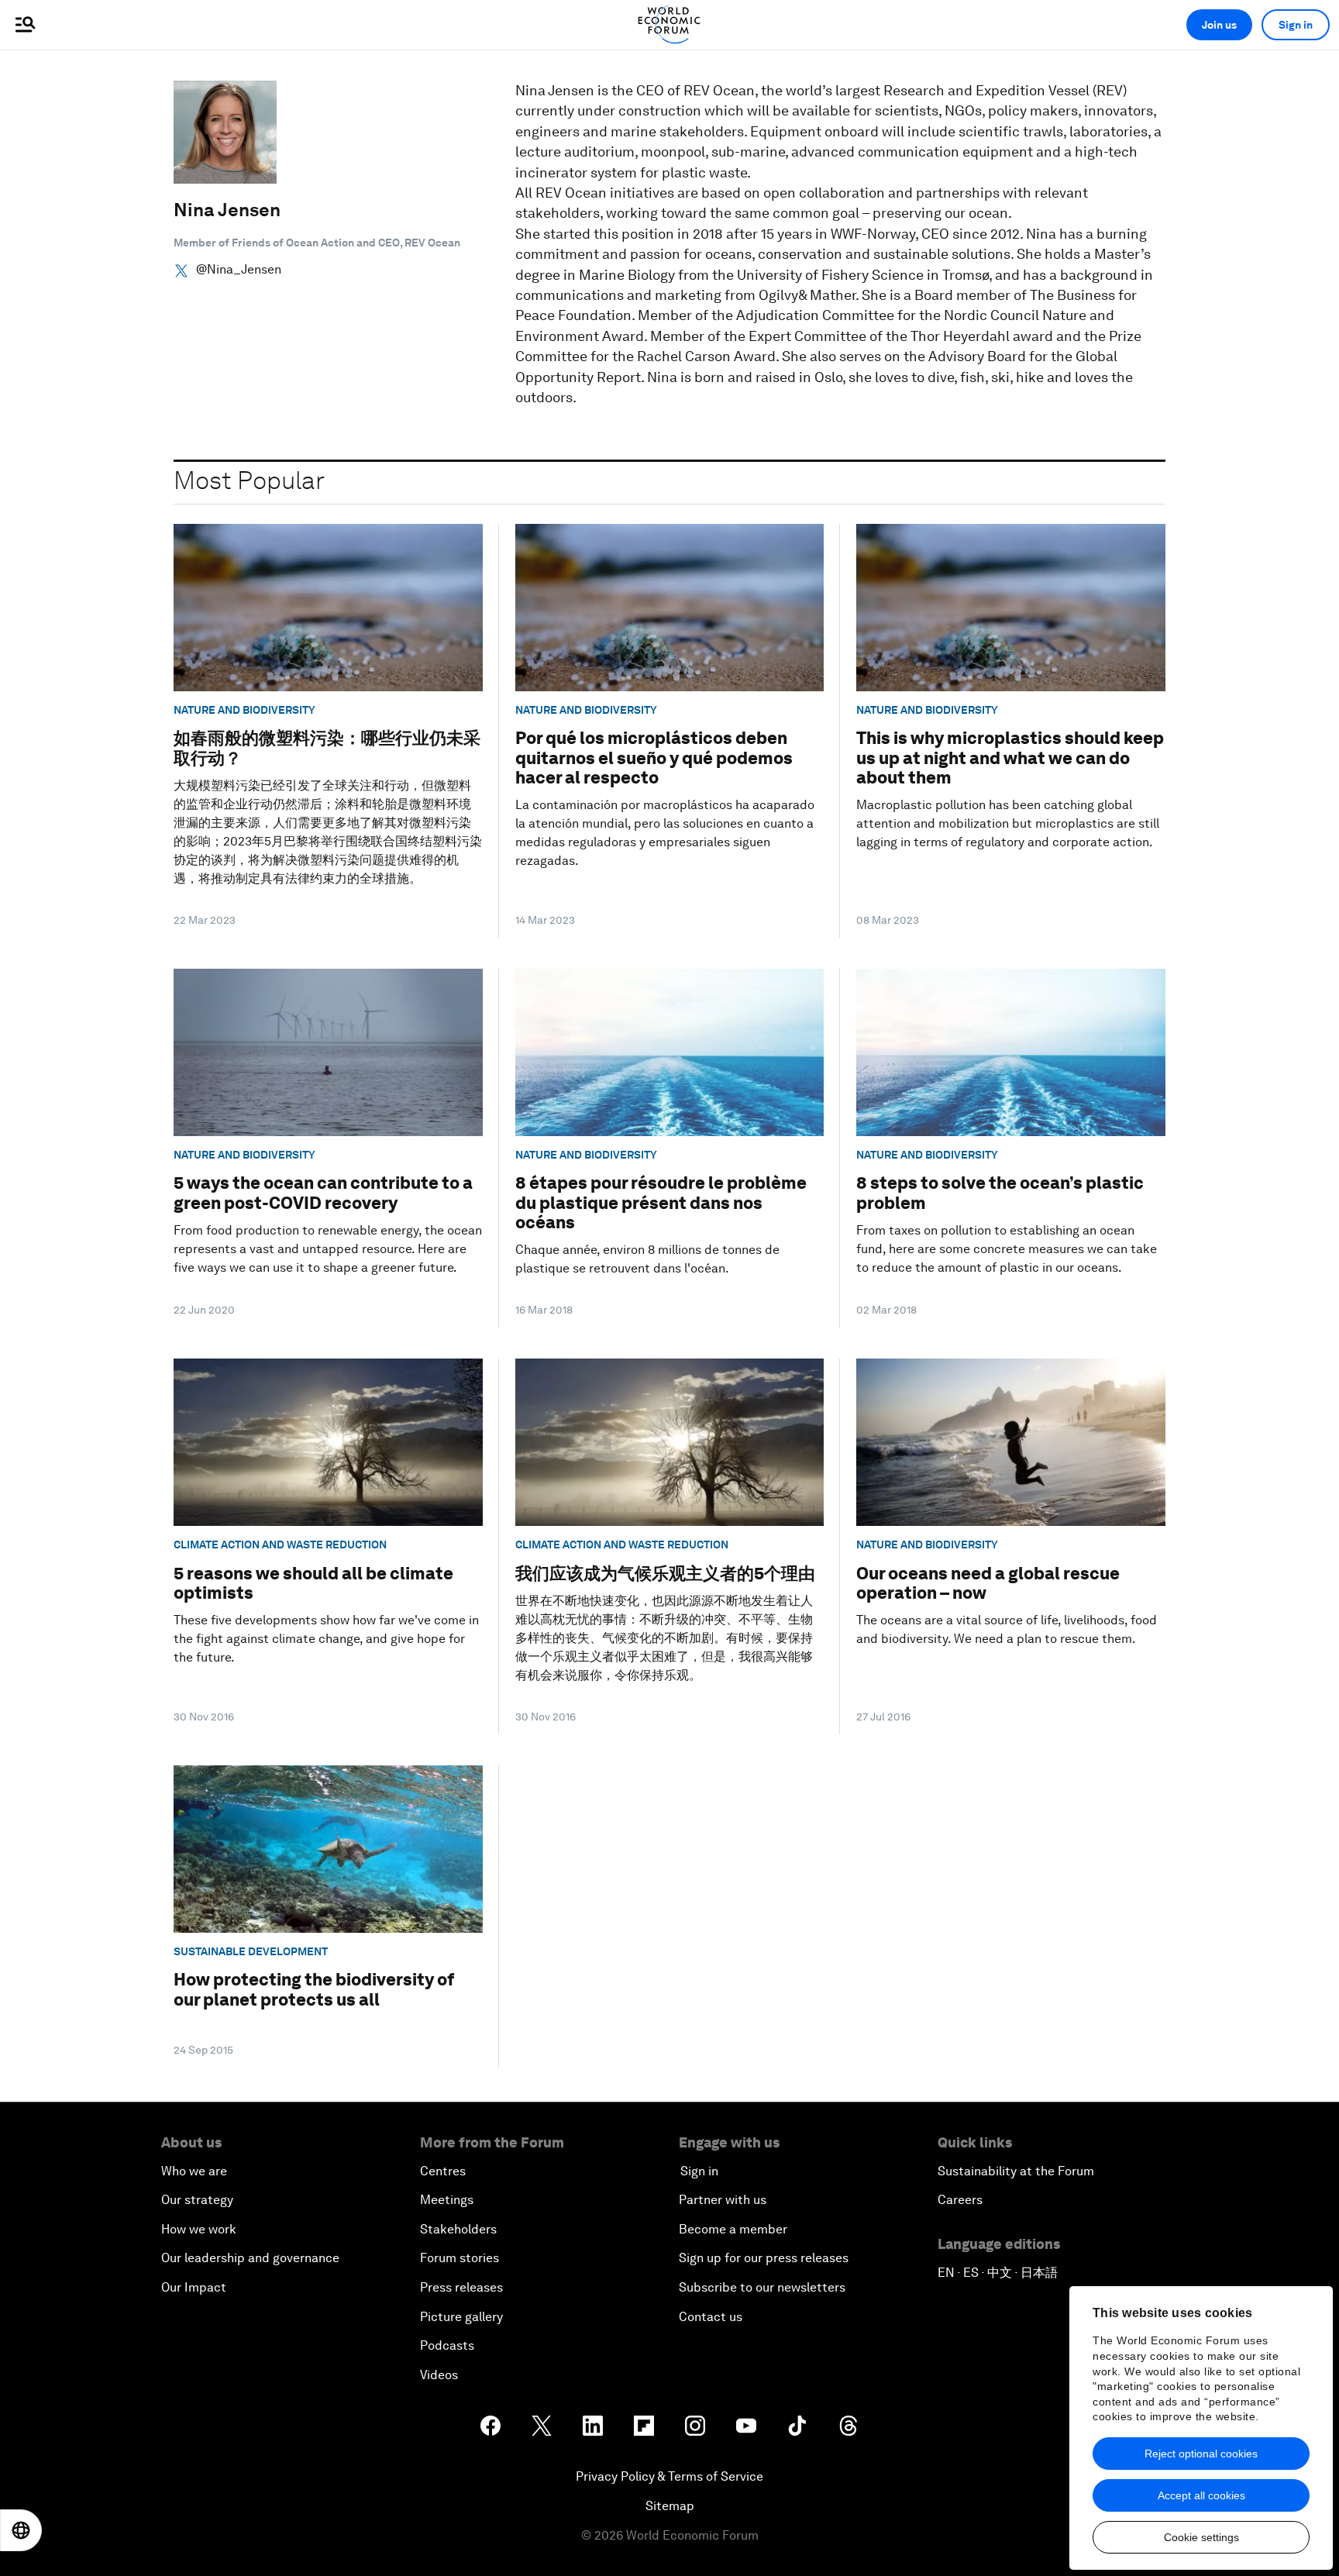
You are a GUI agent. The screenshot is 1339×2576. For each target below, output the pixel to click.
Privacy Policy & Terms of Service (669, 2476)
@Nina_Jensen (239, 270)
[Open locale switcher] (21, 2530)
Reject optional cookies (1201, 2454)
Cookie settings (1201, 2537)
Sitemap (670, 2506)
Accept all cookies (1201, 2495)
